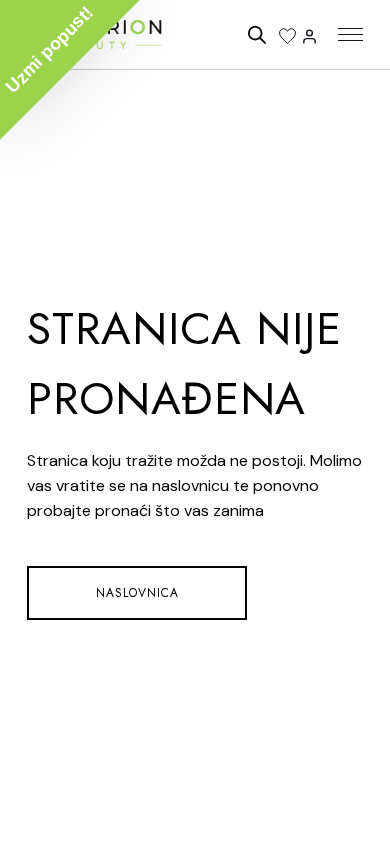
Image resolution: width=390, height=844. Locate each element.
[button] (70, 70)
